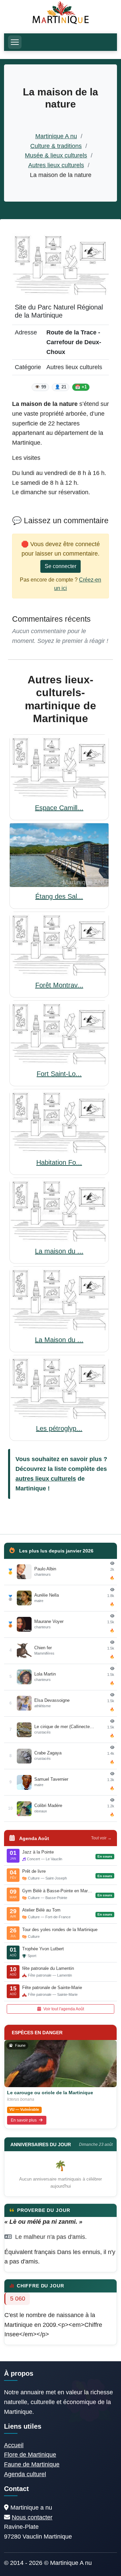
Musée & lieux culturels (56, 155)
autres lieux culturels (46, 1479)
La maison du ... (59, 1251)
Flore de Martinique (30, 2455)
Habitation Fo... (59, 1162)
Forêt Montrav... (59, 985)
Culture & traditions (56, 146)
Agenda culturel (25, 2474)
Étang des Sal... (59, 896)
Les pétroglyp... (59, 1428)
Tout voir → (101, 1838)
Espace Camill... (59, 808)
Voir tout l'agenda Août (63, 2009)
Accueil (14, 2445)
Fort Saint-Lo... (59, 1074)
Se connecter (61, 566)
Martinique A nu (56, 136)
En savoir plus (24, 2120)
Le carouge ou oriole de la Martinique (50, 2093)
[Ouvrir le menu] (15, 42)
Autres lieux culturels (56, 165)
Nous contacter (32, 2517)
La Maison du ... (59, 1340)
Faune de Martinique (32, 2464)
